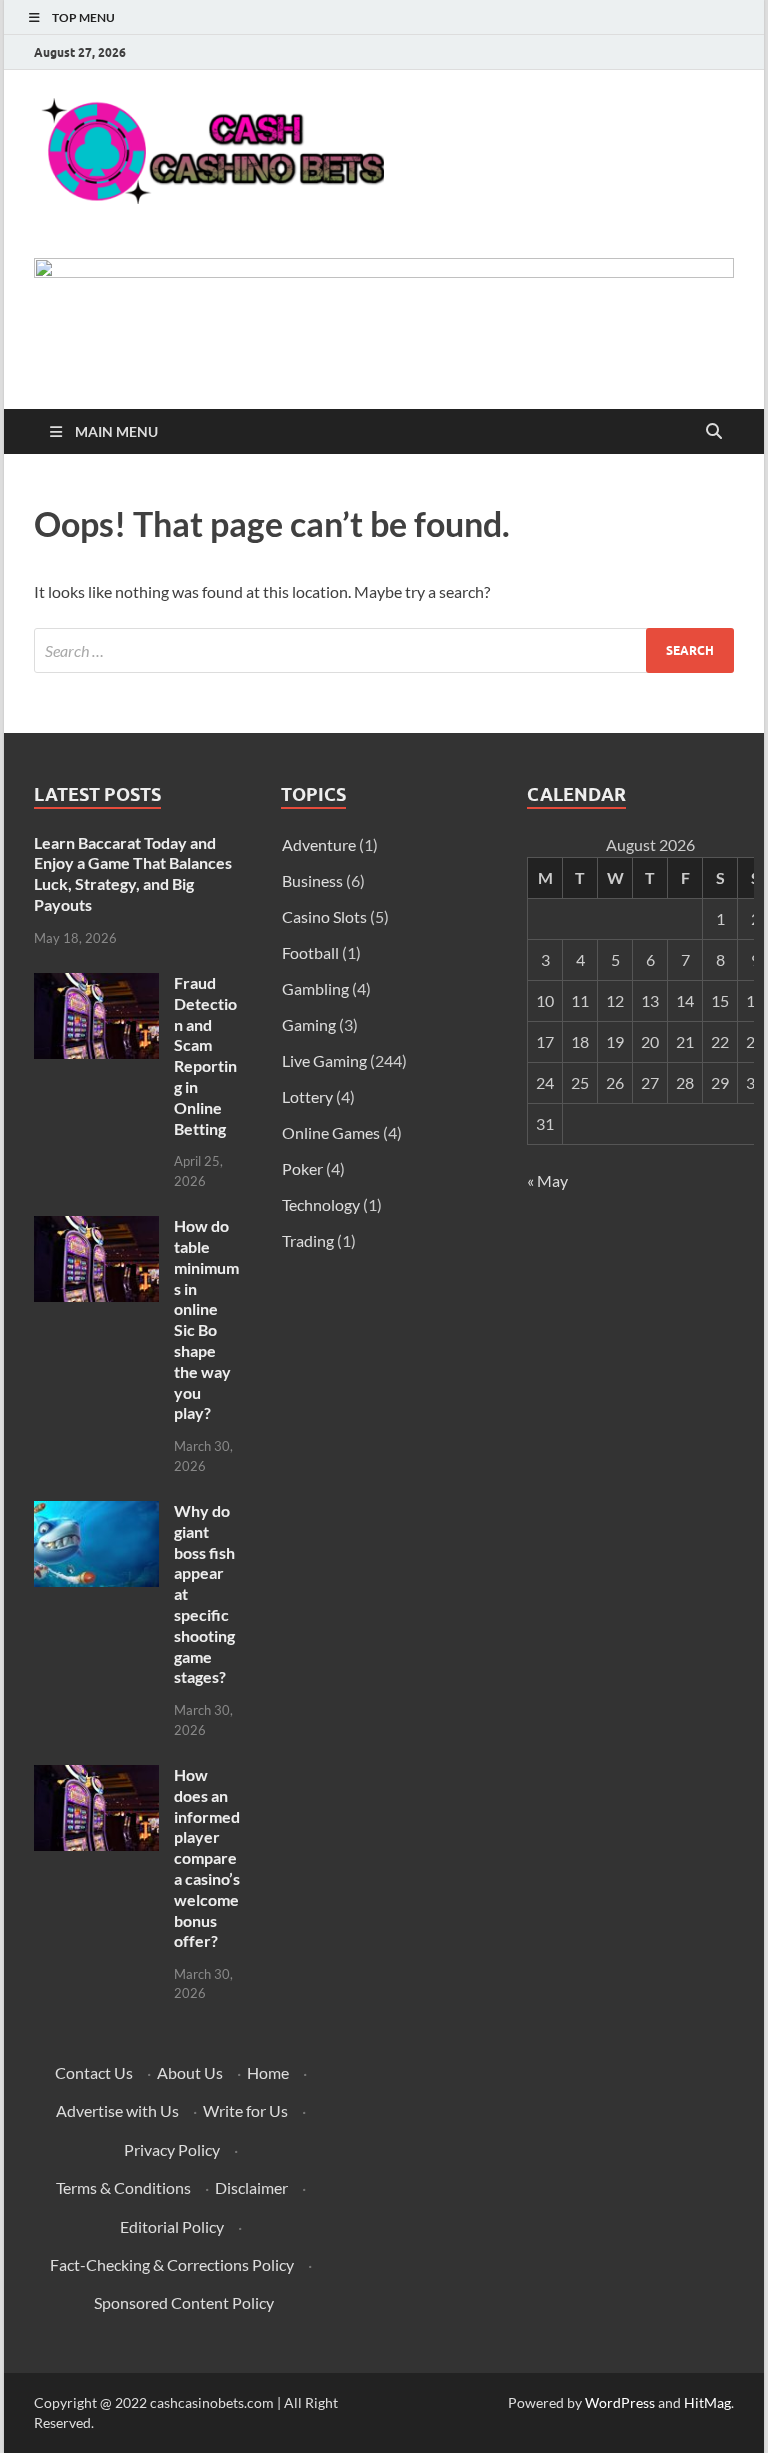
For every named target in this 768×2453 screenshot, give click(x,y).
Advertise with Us (117, 2110)
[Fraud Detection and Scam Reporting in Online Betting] (96, 984)
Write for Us (245, 2110)
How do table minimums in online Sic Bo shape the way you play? (206, 1319)
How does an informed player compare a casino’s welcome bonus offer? (207, 1857)
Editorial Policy (172, 2226)
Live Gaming (324, 1060)
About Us (190, 2072)
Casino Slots (324, 916)
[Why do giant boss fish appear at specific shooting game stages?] (96, 1512)
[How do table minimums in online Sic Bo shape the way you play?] (96, 1227)
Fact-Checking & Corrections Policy (172, 2264)
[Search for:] (384, 650)
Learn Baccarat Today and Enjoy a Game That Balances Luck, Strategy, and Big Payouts (133, 873)
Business (312, 880)
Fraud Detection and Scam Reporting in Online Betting (205, 1055)
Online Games (331, 1132)
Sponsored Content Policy (184, 2302)
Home (268, 2072)
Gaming (309, 1024)
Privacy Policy (172, 2149)
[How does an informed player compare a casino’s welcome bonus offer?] (96, 1776)
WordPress (620, 2402)
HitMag (707, 2402)
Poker (302, 1168)
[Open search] (714, 432)
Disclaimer (251, 2187)
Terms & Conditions (123, 2187)
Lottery (307, 1096)
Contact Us (94, 2072)
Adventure (319, 844)
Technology (321, 1204)
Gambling (315, 988)
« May (547, 1180)
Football (310, 952)
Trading (308, 1240)
